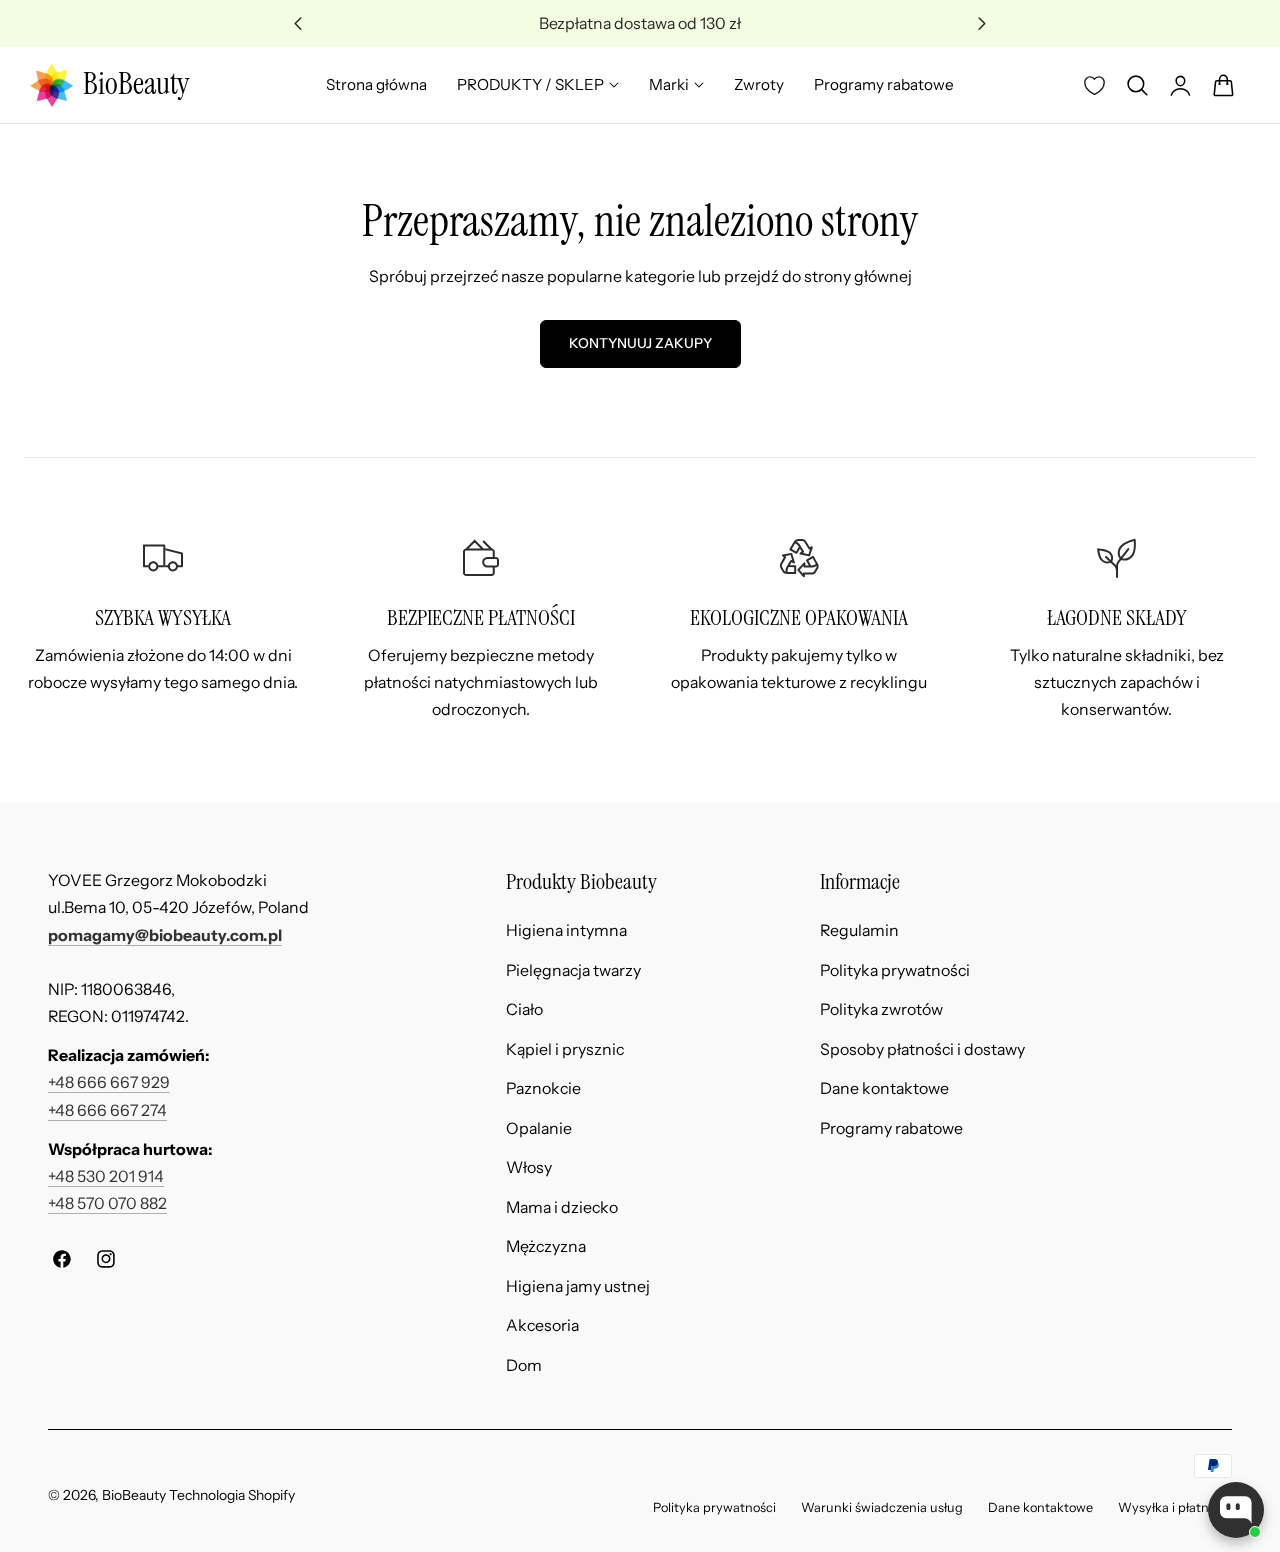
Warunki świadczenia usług (882, 1507)
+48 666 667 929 (109, 1082)
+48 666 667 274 (107, 1110)
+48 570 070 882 (107, 1203)
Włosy (529, 1167)
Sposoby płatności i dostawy (922, 1048)
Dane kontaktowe (884, 1088)
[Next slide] (982, 23)
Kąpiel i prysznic (565, 1048)
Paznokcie (543, 1088)
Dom (524, 1365)
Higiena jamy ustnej (578, 1285)
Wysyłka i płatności (1175, 1507)
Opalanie (539, 1127)
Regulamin (859, 930)
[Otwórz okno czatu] (1236, 1510)
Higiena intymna (566, 930)
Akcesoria (542, 1325)
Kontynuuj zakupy (640, 343)
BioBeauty (134, 1494)
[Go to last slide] (298, 23)
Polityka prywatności (895, 969)
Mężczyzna (546, 1246)
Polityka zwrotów (881, 1009)
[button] (1137, 85)
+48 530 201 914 (106, 1176)
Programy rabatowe (891, 1127)
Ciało (524, 1009)
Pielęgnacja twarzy (573, 969)
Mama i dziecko (562, 1206)
